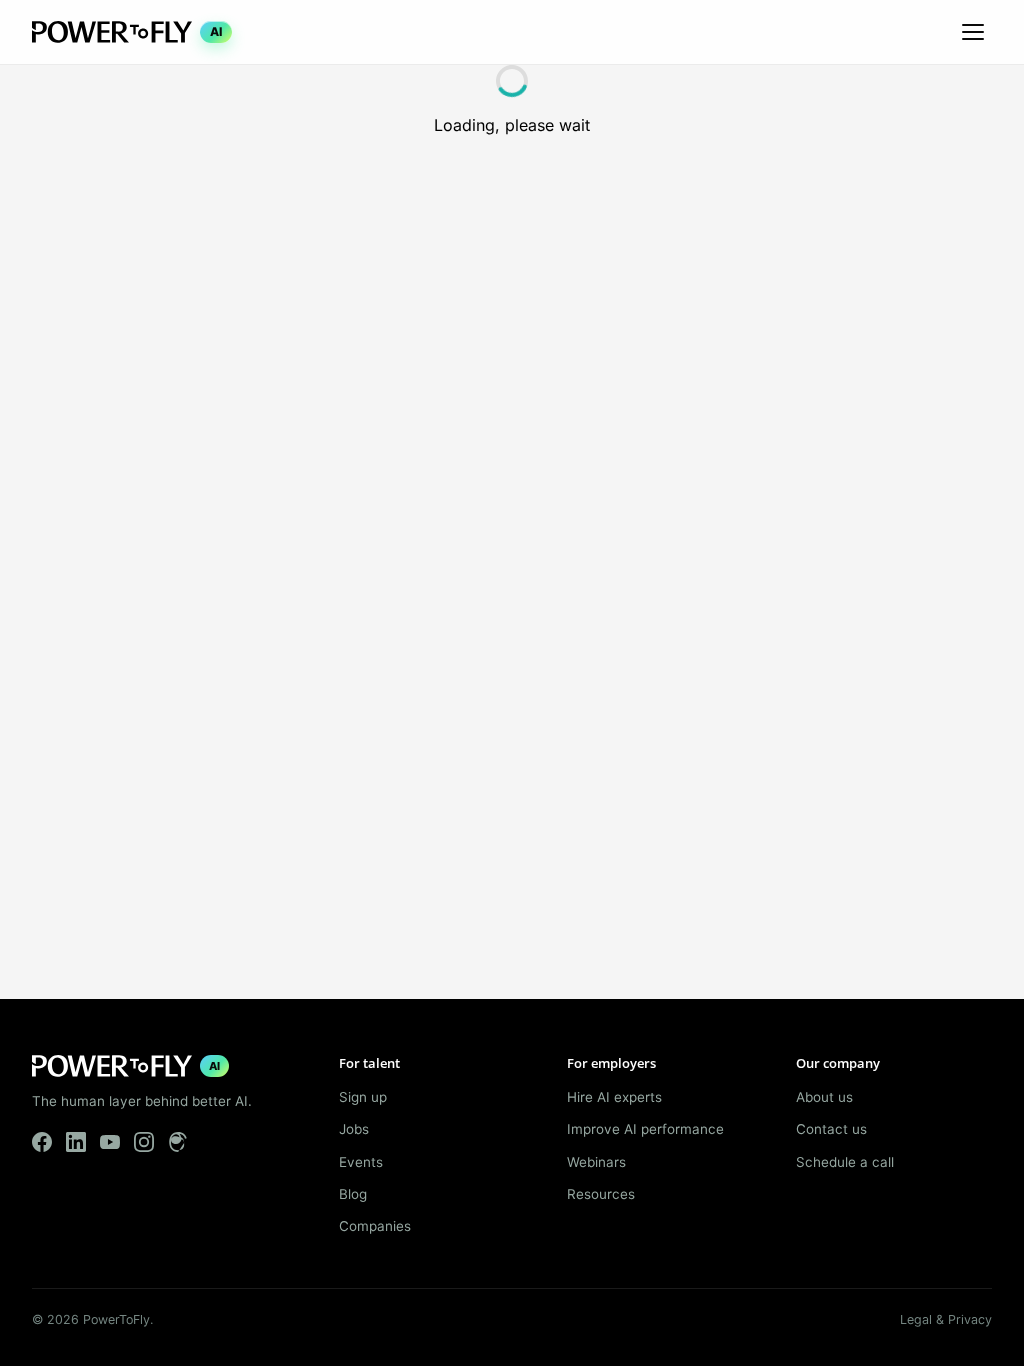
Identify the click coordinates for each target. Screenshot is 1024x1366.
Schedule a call (845, 1162)
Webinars (596, 1162)
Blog (353, 1194)
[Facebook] (42, 1142)
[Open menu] (973, 32)
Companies (375, 1226)
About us (824, 1097)
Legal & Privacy (946, 1319)
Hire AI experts (614, 1097)
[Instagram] (144, 1142)
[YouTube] (110, 1142)
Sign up (363, 1097)
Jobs (354, 1129)
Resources (601, 1194)
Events (361, 1162)
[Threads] (178, 1142)
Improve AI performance (645, 1129)
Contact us (831, 1129)
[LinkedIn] (76, 1142)
